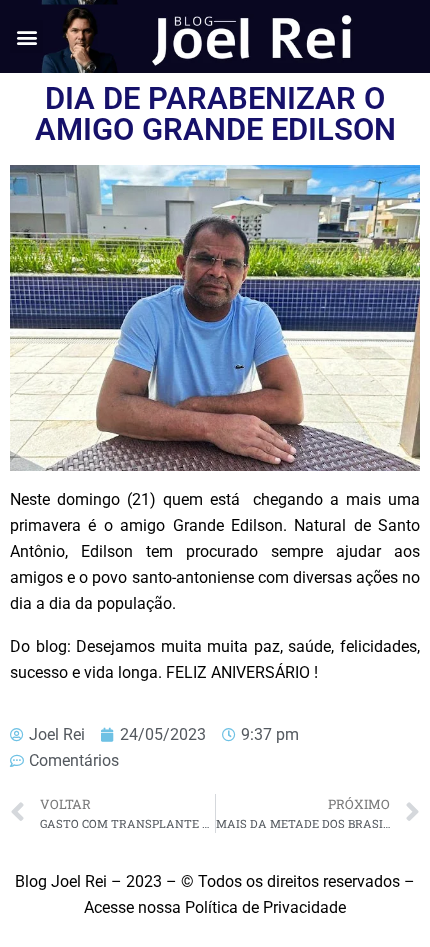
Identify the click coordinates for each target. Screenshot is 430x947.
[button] (26, 36)
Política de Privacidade (265, 907)
